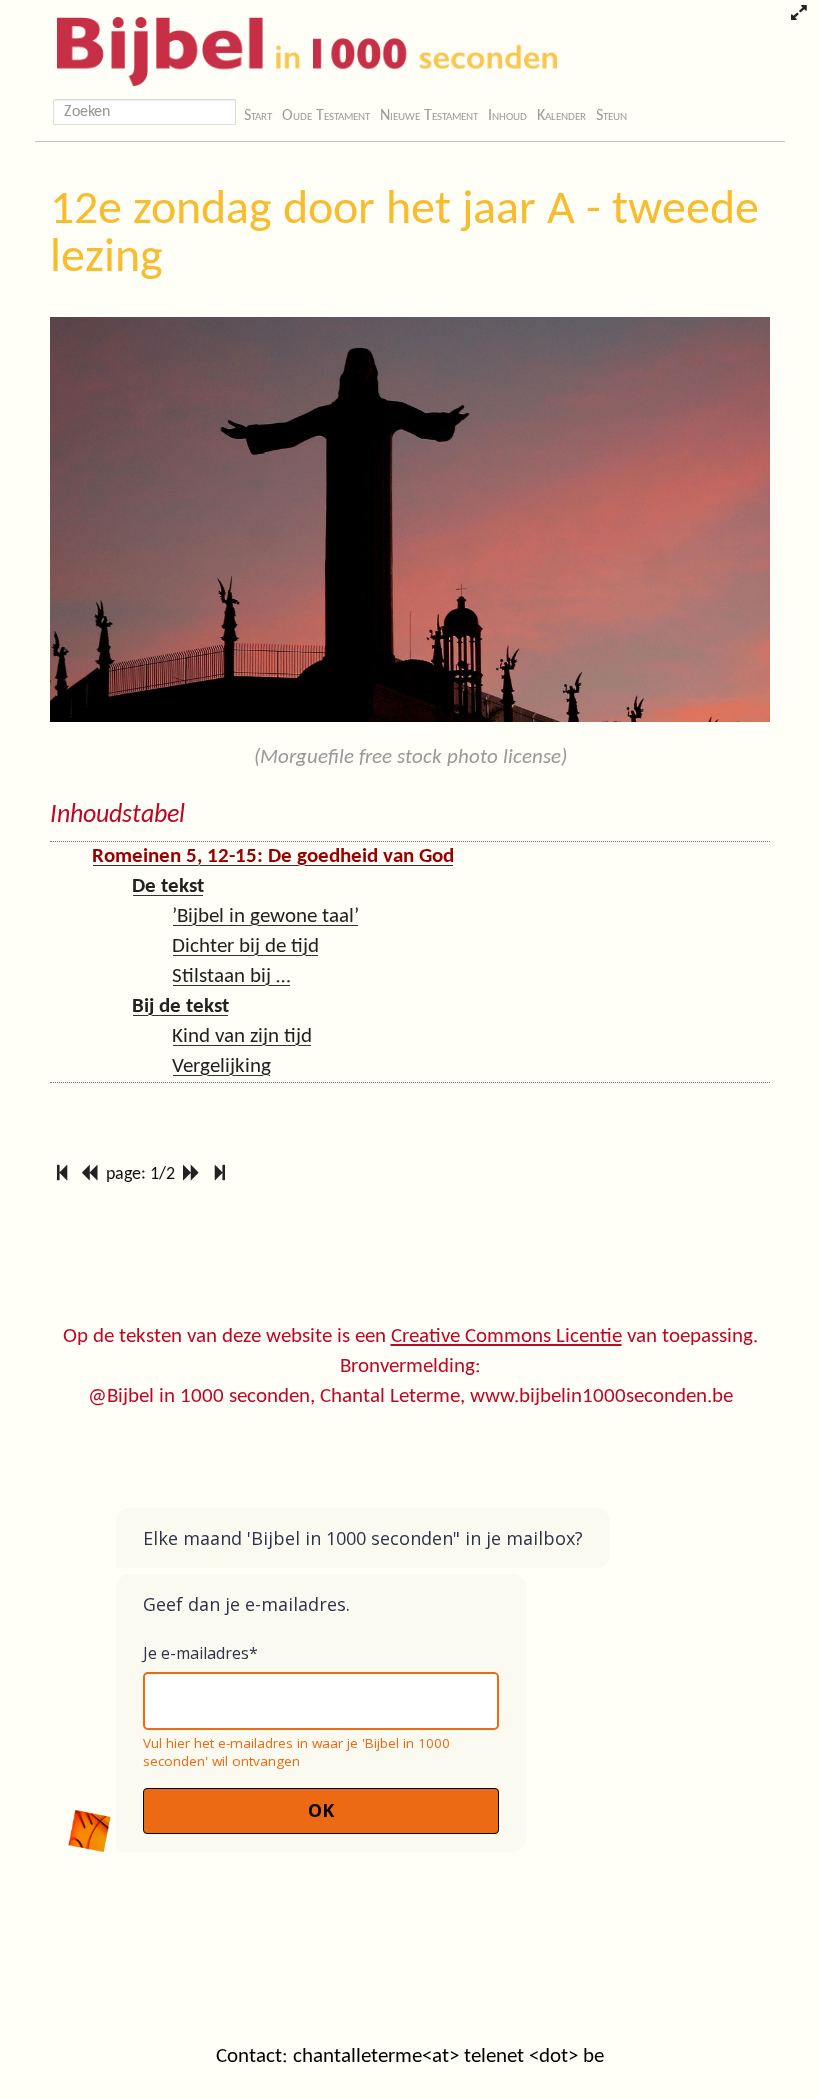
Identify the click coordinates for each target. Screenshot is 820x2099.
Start (258, 116)
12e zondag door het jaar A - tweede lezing (404, 235)
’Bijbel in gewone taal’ (265, 916)
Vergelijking (221, 1066)
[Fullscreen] (798, 15)
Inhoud (507, 116)
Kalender (561, 116)
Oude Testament (326, 116)
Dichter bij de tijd (245, 946)
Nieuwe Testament (429, 116)
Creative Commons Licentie (506, 1336)
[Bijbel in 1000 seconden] (299, 47)
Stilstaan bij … (231, 976)
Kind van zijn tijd (242, 1036)
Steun (611, 116)
